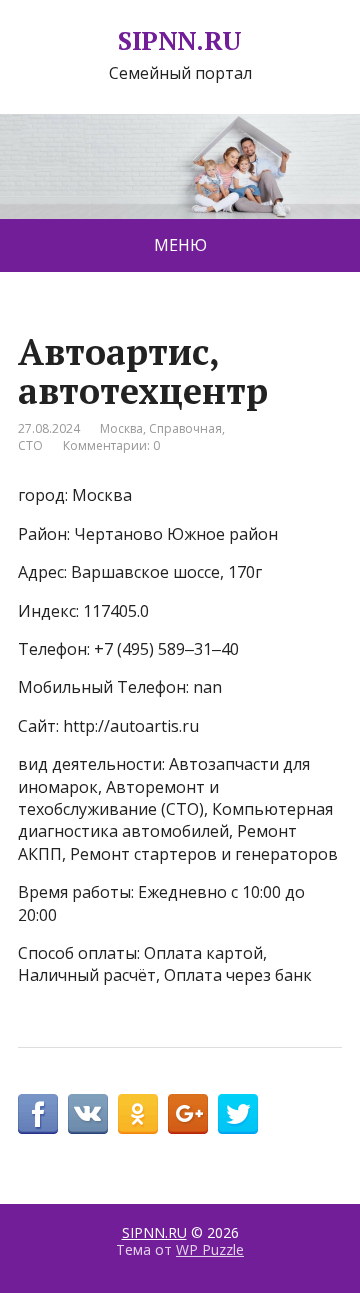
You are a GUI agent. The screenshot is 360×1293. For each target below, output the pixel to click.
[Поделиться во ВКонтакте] (88, 1114)
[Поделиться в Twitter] (238, 1114)
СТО (30, 445)
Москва (121, 428)
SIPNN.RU (180, 41)
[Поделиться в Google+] (188, 1114)
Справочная (185, 428)
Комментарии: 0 (111, 445)
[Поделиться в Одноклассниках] (138, 1114)
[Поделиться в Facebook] (38, 1114)
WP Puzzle (210, 1249)
